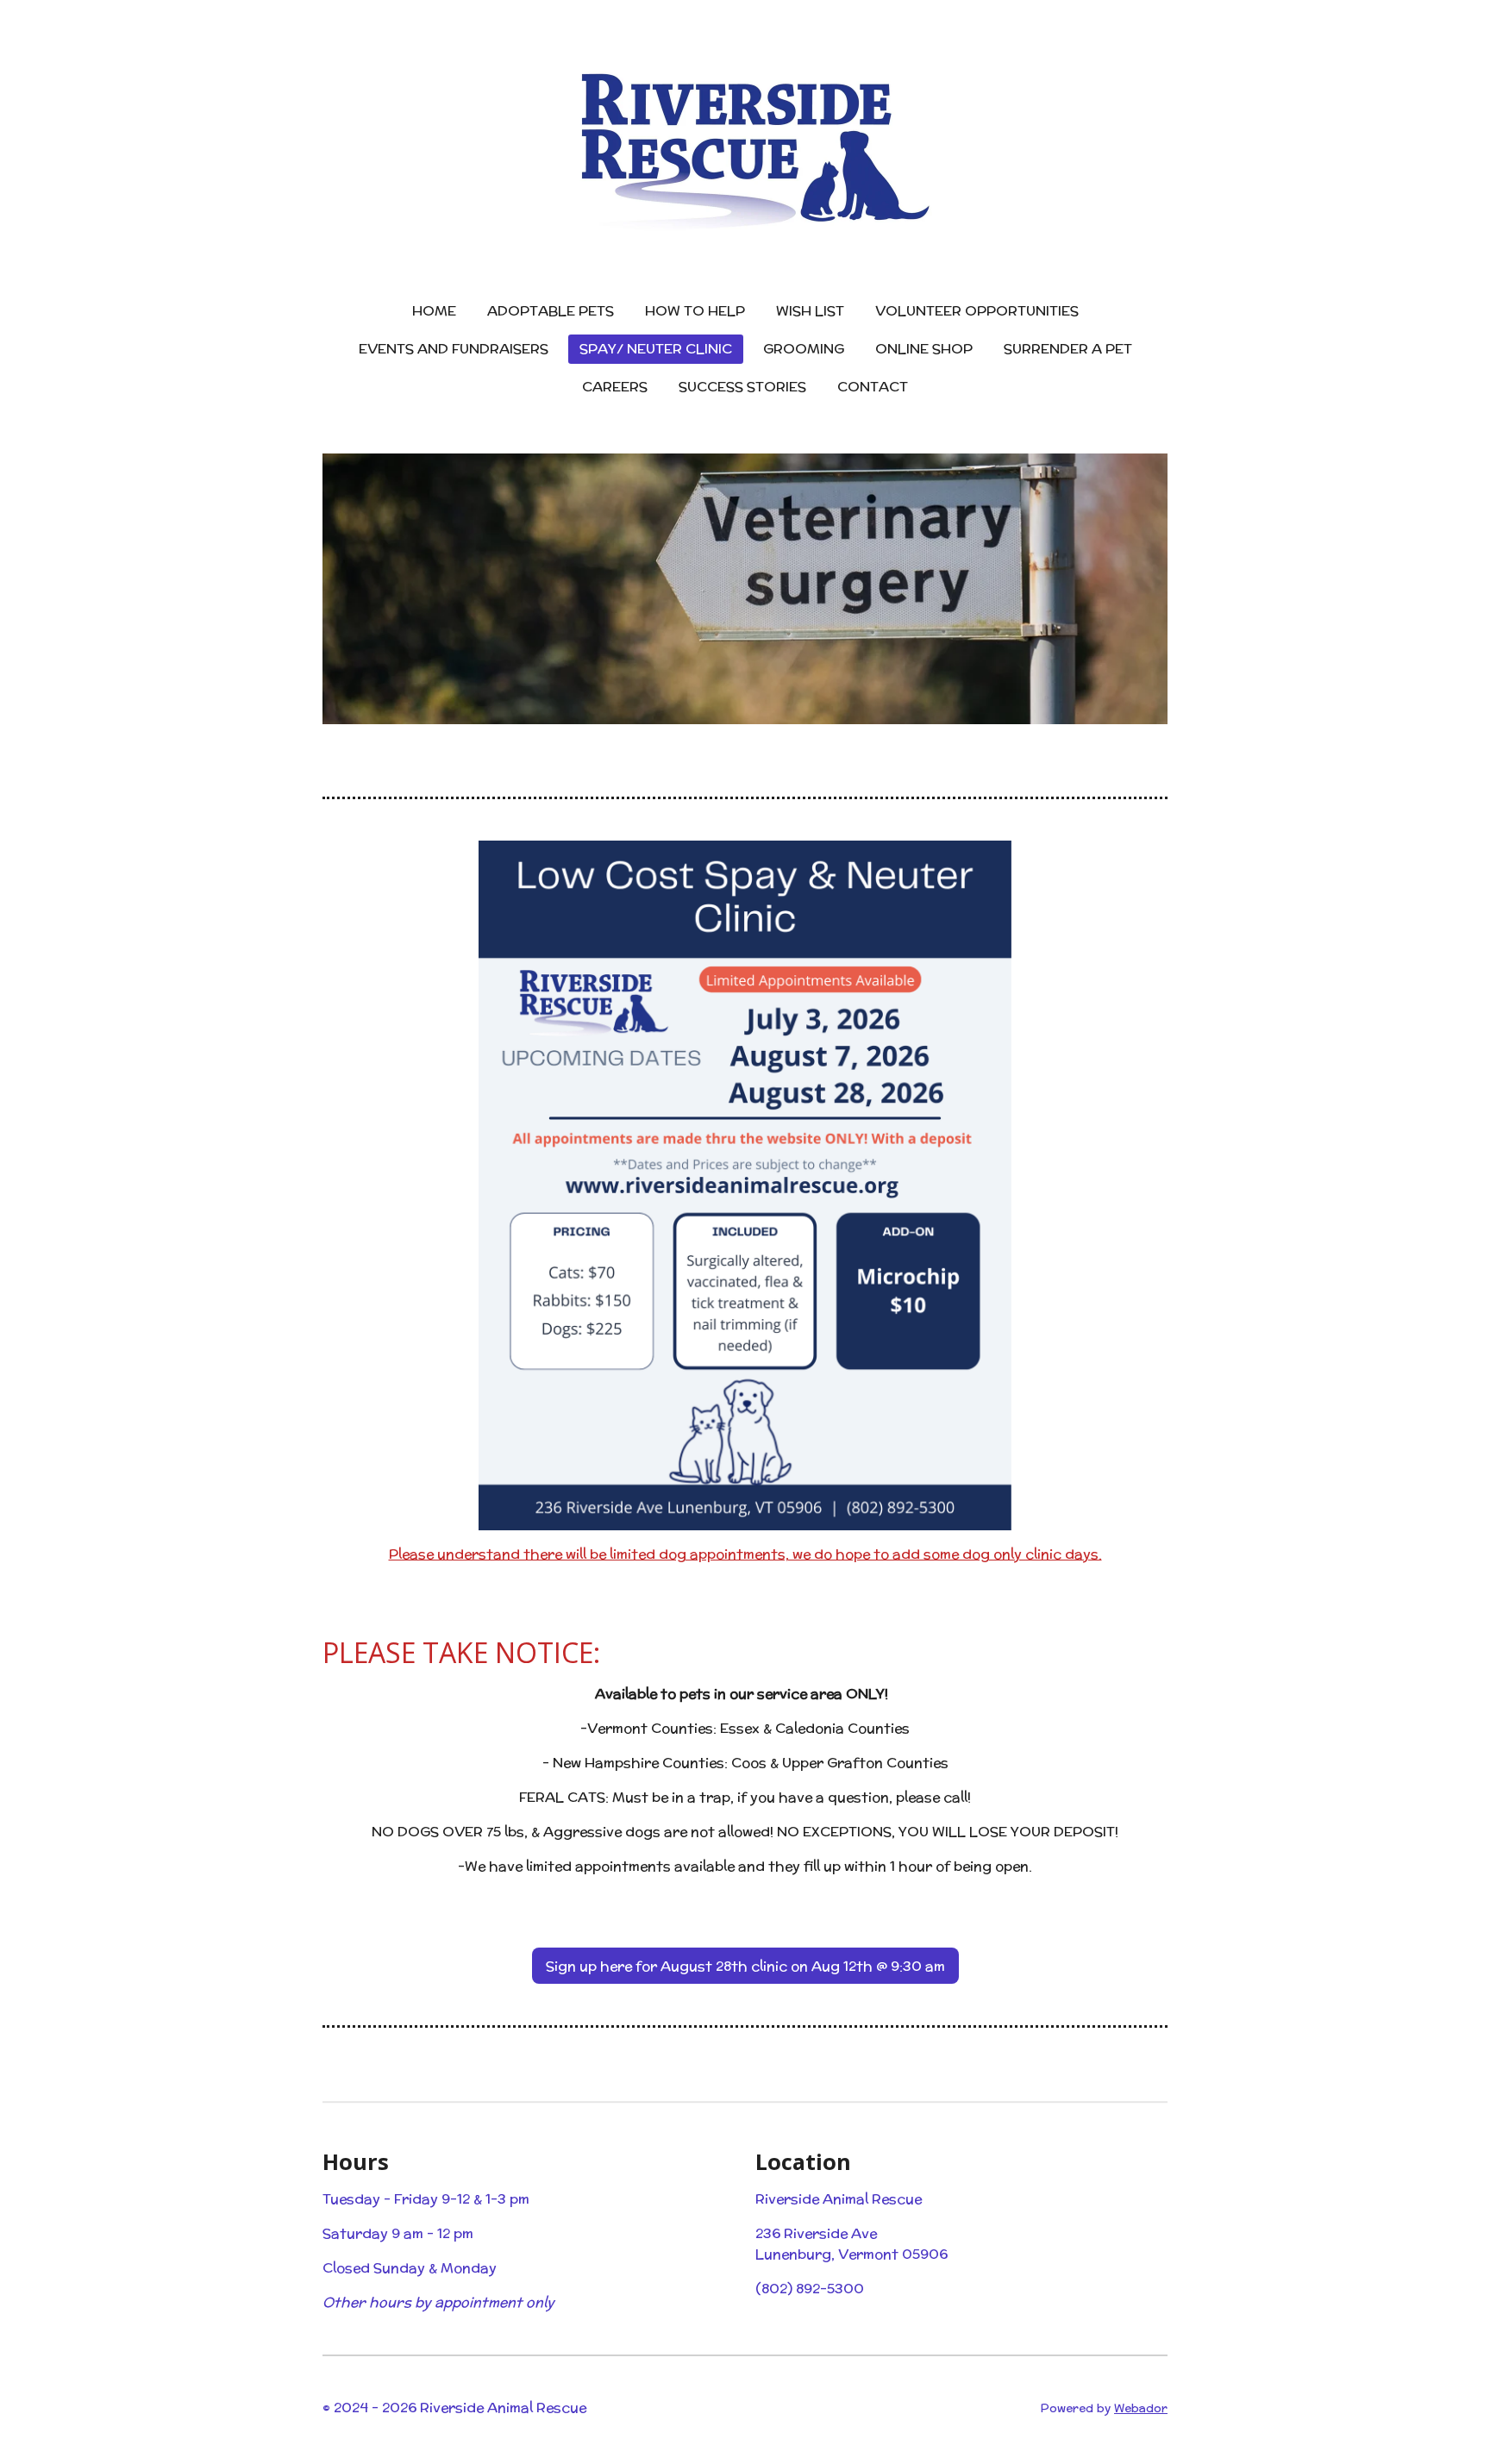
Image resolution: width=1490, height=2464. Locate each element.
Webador (1141, 2408)
